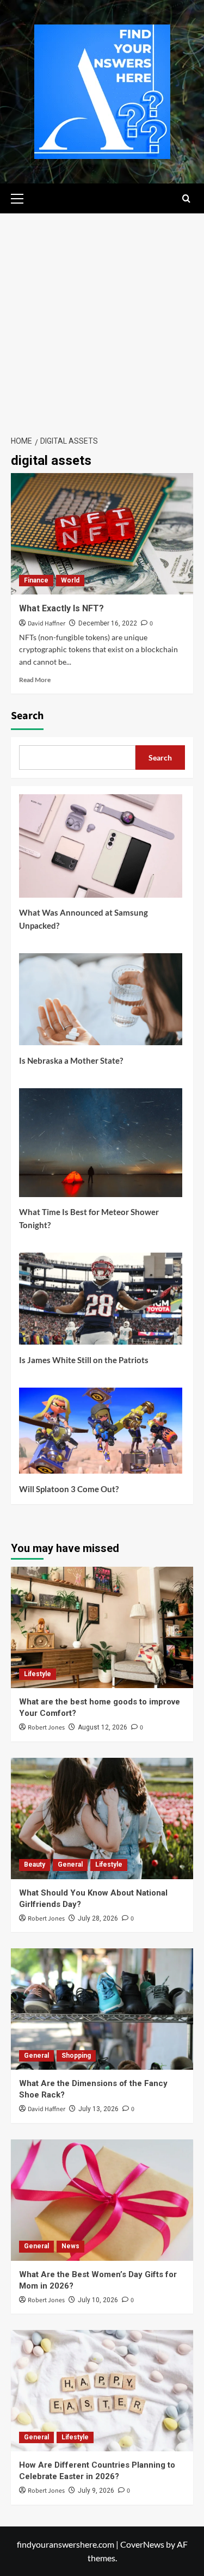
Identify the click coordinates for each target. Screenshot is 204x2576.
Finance (36, 580)
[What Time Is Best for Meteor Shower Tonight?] (101, 1147)
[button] (22, 197)
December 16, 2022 (108, 623)
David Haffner (47, 624)
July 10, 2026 (98, 2300)
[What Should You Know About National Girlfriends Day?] (102, 1818)
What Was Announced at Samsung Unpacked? (84, 919)
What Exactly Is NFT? (61, 608)
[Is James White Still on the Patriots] (101, 1303)
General (70, 1864)
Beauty (35, 1864)
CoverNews (142, 2544)
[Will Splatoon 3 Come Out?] (101, 1435)
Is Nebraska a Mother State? (71, 1060)
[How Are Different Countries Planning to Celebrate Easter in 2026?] (102, 2391)
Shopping (76, 2056)
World (70, 580)
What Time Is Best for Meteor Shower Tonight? (89, 1218)
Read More (35, 680)
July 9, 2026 (96, 2491)
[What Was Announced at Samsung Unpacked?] (101, 850)
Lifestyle (38, 1674)
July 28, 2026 (98, 1918)
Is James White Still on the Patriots (84, 1360)
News (70, 2246)
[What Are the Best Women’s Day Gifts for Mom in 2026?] (102, 2200)
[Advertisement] (102, 321)
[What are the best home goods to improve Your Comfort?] (102, 1627)
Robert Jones (46, 1728)
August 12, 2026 (103, 1727)
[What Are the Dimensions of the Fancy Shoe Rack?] (102, 2009)
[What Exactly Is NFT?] (102, 534)
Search (27, 716)
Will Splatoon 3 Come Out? (69, 1489)
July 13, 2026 (98, 2109)
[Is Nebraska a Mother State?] (101, 1003)
